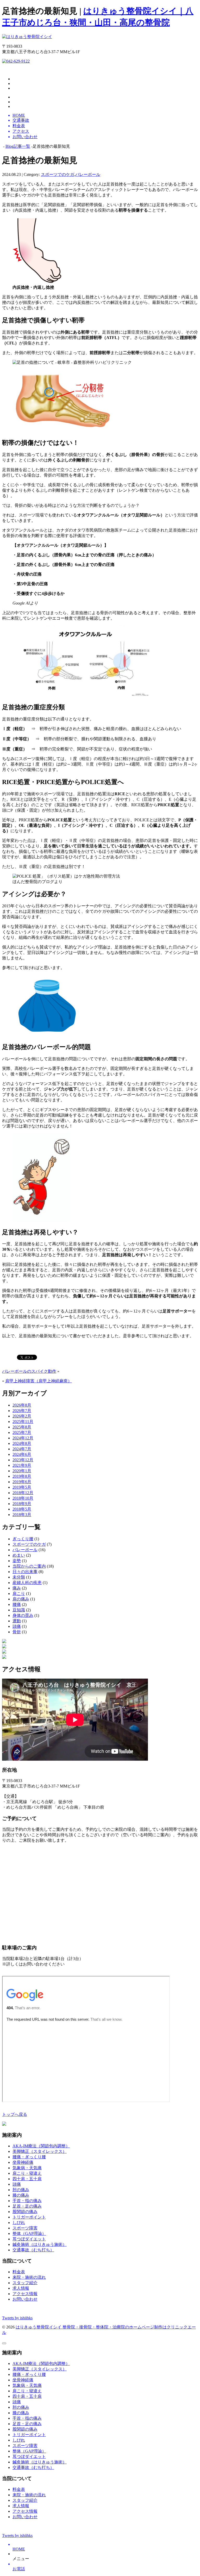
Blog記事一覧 (18, 146)
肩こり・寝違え (27, 2173)
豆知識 (19, 1610)
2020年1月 (22, 1471)
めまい (19, 1555)
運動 (17, 1621)
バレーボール (88, 174)
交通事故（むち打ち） (33, 2250)
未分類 (19, 1577)
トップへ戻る (15, 2114)
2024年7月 (22, 1449)
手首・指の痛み (27, 2201)
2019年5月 (22, 1487)
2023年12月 (23, 1460)
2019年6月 (22, 1482)
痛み (17, 1588)
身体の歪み (23, 1615)
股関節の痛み (25, 2212)
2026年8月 (22, 1405)
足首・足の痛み (27, 2206)
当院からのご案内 (29, 1566)
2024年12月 (23, 1438)
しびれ (19, 2223)
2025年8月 (22, 1427)
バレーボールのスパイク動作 (29, 1371)
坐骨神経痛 (23, 2162)
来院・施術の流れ (29, 2277)
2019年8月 (22, 1476)
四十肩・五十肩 (27, 2179)
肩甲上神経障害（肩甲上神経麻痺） (39, 1381)
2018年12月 (23, 1493)
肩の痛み (21, 1599)
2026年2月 (22, 1416)
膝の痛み (21, 2195)
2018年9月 (22, 1504)
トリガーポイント (29, 2217)
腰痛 (17, 1604)
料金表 (19, 2272)
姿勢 (17, 1561)
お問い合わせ (25, 2299)
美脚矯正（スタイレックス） (40, 2151)
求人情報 (21, 2288)
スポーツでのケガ (58, 174)
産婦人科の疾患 (27, 1583)
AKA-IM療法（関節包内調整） (41, 2146)
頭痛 (17, 1626)
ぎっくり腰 (23, 1539)
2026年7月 (22, 1411)
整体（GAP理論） (29, 2233)
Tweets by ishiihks (17, 2318)
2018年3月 (22, 1515)
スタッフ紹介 (25, 2283)
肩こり (19, 1594)
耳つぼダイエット (29, 2239)
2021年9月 (22, 1465)
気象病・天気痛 (27, 2168)
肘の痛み (21, 2190)
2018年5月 (22, 1509)
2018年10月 (23, 1498)
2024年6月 (22, 1454)
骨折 (17, 1632)
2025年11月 (23, 1422)
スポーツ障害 (25, 2228)
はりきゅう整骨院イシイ (39, 2327)
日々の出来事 (25, 1572)
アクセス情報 (25, 2294)
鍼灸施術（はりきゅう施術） (40, 2244)
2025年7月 (22, 1432)
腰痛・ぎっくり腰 (29, 2157)
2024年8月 (22, 1443)
